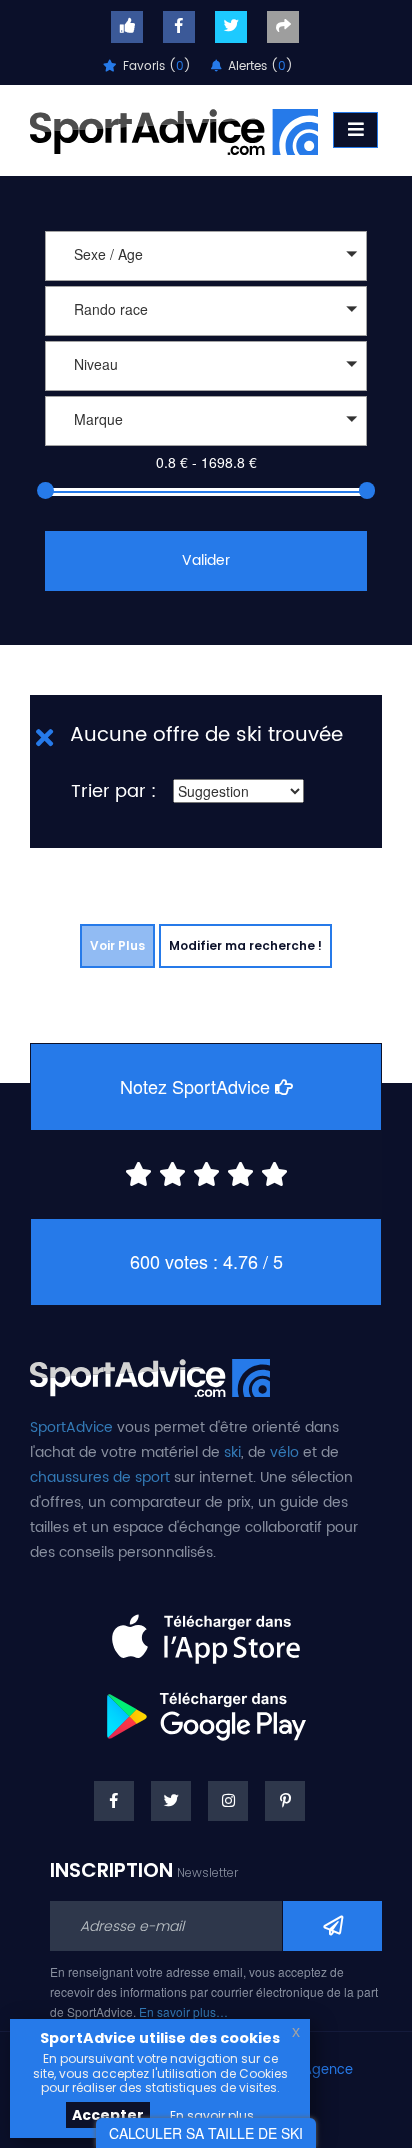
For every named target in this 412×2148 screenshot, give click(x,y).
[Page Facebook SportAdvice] (114, 1801)
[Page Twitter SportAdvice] (171, 1801)
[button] (206, 256)
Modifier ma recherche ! (245, 945)
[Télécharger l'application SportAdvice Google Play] (206, 1709)
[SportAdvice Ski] (150, 1375)
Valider (206, 560)
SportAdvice (71, 1427)
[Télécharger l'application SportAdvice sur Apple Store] (206, 1631)
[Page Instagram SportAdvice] (228, 1801)
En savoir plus (212, 2115)
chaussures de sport (100, 1477)
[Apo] (206, 448)
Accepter (108, 2115)
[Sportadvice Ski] (174, 130)
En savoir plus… (183, 2011)
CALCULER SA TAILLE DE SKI (206, 2133)
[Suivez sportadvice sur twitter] (231, 27)
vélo (284, 1452)
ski (232, 1452)
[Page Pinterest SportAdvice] (285, 1801)
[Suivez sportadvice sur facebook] (179, 27)
